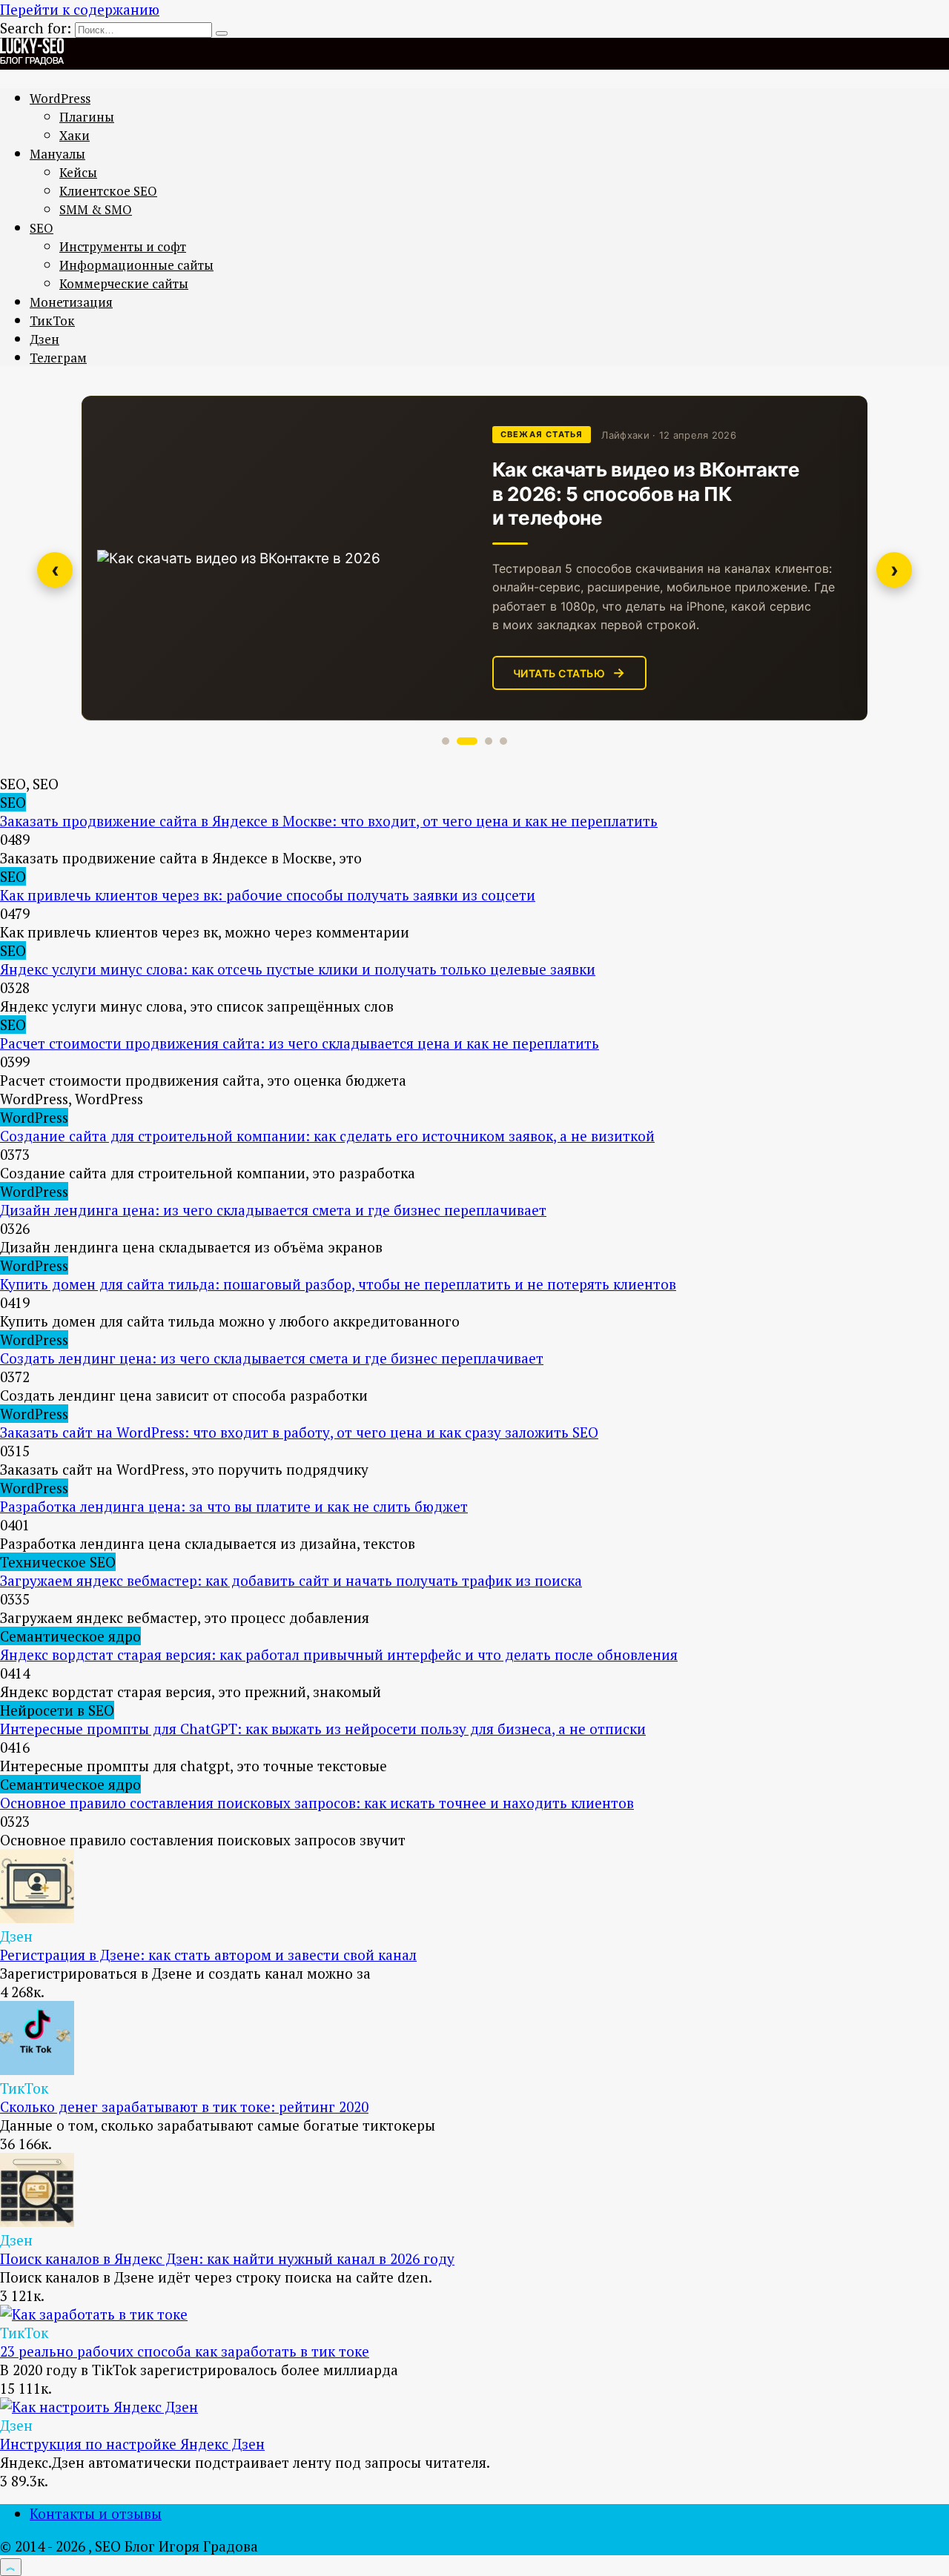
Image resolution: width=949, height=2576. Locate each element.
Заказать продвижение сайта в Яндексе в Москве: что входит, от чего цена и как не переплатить (329, 821)
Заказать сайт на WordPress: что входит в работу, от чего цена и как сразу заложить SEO (299, 1432)
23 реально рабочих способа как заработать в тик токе (185, 2351)
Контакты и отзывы (96, 2513)
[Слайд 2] (467, 741)
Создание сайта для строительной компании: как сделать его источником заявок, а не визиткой (327, 1136)
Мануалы (57, 154)
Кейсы (78, 172)
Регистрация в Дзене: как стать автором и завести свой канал (208, 1955)
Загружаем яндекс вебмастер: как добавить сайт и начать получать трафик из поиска (291, 1580)
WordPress (60, 98)
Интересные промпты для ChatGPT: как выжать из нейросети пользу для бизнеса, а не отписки (323, 1729)
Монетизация (71, 302)
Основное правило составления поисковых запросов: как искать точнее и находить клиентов (317, 1803)
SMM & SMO (96, 209)
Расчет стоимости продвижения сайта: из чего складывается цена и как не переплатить (300, 1043)
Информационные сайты (136, 265)
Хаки (75, 135)
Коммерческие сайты (124, 283)
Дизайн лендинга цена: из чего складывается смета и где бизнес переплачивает (273, 1210)
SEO (42, 228)
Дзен (44, 339)
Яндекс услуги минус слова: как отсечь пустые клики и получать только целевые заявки (298, 969)
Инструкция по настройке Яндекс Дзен (132, 2444)
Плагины (87, 117)
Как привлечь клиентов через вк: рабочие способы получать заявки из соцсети (268, 895)
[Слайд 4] (503, 741)
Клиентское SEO (108, 191)
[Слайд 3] (489, 741)
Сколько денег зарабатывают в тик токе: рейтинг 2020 (184, 2107)
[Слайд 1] (446, 741)
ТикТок (52, 321)
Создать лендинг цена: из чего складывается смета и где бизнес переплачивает (272, 1358)
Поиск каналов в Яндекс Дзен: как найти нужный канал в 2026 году (227, 2258)
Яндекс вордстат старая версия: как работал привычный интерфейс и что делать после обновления (339, 1654)
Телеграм (58, 358)
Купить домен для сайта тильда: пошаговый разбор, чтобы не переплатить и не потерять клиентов (338, 1284)
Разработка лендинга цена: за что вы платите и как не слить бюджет (234, 1506)
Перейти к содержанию (80, 9)
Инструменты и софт (123, 246)
